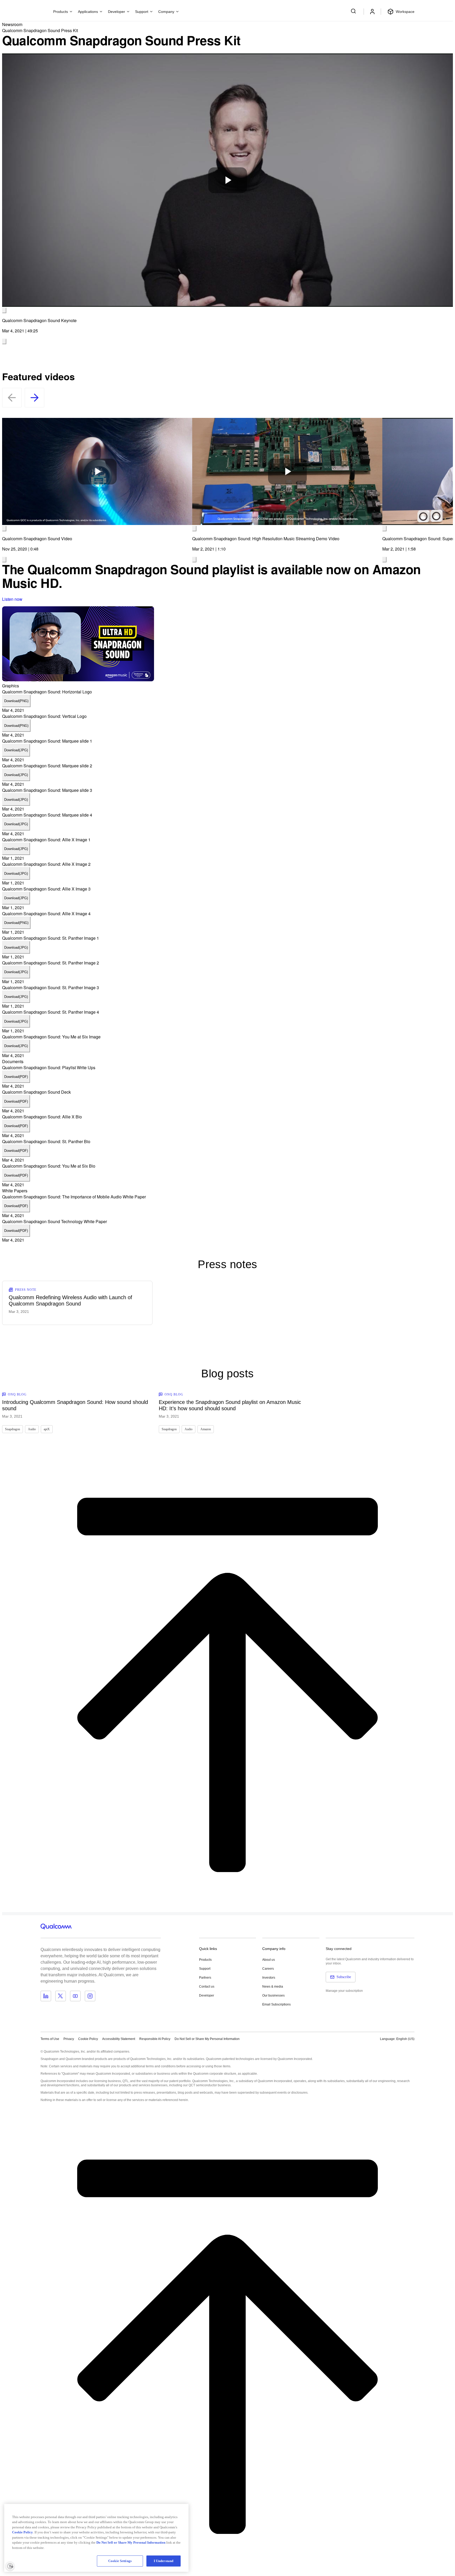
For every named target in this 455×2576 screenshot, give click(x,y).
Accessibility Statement (119, 2039)
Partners (205, 1978)
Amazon (206, 1429)
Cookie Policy (88, 2039)
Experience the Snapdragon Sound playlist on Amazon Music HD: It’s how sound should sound (230, 1405)
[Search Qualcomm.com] (354, 11)
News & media (273, 1987)
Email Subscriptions (276, 2004)
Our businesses (273, 1995)
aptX (47, 1429)
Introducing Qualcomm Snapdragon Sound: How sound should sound (75, 1405)
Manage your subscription (344, 1991)
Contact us (207, 1987)
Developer (207, 1995)
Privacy (69, 2039)
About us (269, 1960)
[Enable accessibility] (10, 2566)
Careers (268, 1969)
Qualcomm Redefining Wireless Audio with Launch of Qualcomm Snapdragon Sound (70, 1300)
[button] (207, 2039)
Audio (32, 1429)
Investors (269, 1978)
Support (205, 1969)
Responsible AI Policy (155, 2039)
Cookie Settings (120, 2561)
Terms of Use (50, 2039)
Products (205, 1960)
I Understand (164, 2561)
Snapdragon (13, 1429)
